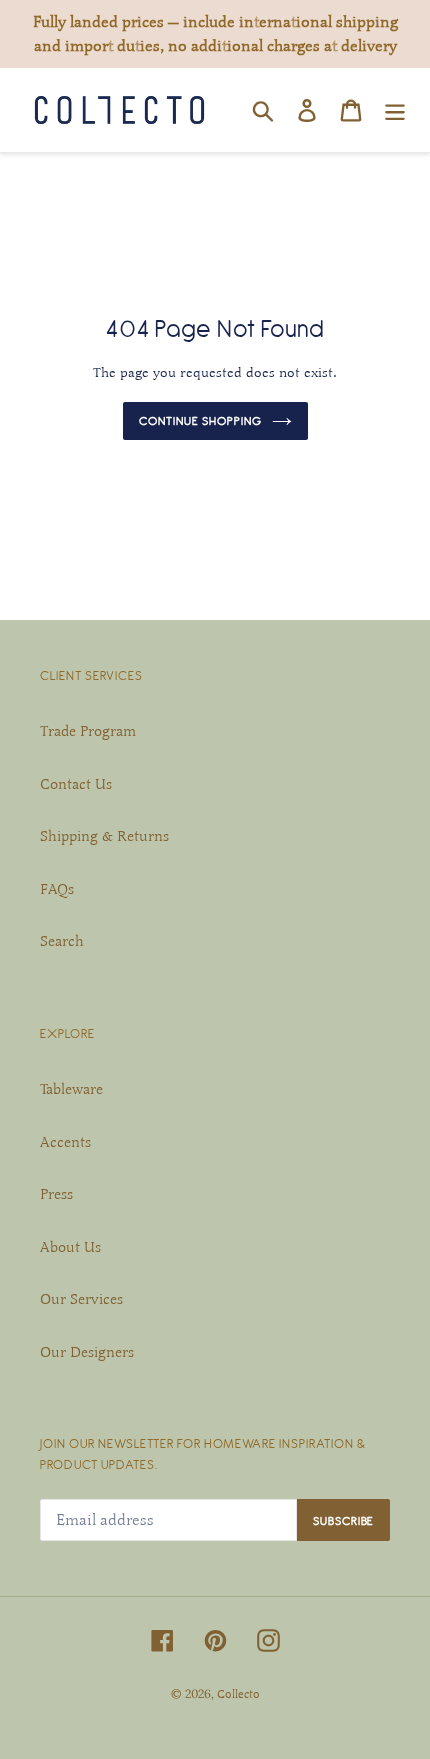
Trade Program (88, 731)
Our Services (81, 1299)
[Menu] (395, 110)
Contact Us (76, 784)
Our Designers (87, 1352)
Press (56, 1194)
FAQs (57, 889)
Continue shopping (200, 420)
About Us (70, 1247)
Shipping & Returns (104, 836)
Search (62, 941)
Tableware (71, 1089)
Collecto (238, 1694)
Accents (65, 1142)
